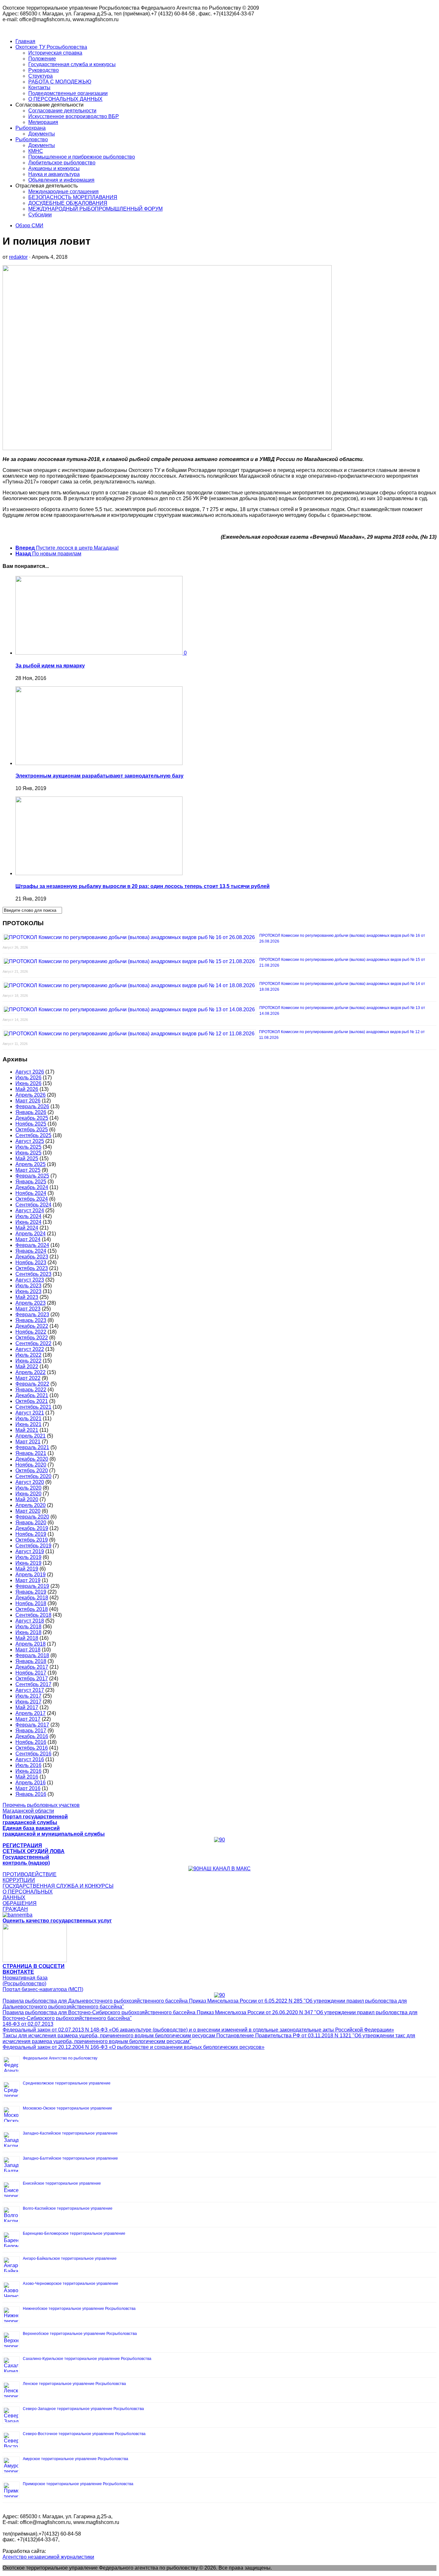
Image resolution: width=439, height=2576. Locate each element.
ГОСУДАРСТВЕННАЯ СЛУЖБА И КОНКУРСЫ (58, 1886)
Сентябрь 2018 (33, 1615)
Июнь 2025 (28, 1153)
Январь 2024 (31, 1251)
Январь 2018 (31, 1661)
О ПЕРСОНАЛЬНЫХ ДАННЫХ (65, 99)
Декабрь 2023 (32, 1257)
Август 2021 (30, 1413)
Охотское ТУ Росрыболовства (51, 47)
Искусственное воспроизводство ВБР (74, 116)
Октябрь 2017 (32, 1679)
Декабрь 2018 (32, 1598)
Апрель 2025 (31, 1164)
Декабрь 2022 (32, 1326)
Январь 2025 (31, 1182)
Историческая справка (55, 53)
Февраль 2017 (32, 1725)
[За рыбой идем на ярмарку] (100, 653)
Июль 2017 (28, 1696)
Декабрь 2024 (32, 1187)
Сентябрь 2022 (33, 1343)
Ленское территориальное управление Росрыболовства (74, 2384)
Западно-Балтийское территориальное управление (70, 2158)
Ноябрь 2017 (31, 1673)
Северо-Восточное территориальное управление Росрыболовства (84, 2434)
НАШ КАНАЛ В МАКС (225, 1869)
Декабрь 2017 (32, 1667)
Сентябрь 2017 (33, 1684)
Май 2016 (27, 1777)
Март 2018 (28, 1650)
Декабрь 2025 (32, 1118)
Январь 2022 (31, 1390)
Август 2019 (30, 1551)
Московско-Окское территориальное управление (67, 2108)
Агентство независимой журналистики (48, 2557)
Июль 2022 (28, 1355)
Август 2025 (30, 1141)
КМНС (36, 151)
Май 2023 (27, 1297)
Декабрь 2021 (32, 1395)
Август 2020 (30, 1482)
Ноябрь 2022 (31, 1332)
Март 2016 (28, 1788)
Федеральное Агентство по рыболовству (60, 2058)
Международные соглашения (63, 191)
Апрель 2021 (31, 1436)
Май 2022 (27, 1366)
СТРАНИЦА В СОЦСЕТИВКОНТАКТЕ (34, 1969)
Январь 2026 (31, 1112)
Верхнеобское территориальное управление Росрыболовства (80, 2334)
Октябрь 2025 (32, 1130)
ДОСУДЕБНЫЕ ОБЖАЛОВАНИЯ (68, 203)
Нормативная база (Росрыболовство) (25, 1981)
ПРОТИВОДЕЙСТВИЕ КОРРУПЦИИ (30, 1877)
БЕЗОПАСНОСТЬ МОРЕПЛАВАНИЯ (73, 197)
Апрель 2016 (31, 1783)
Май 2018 (27, 1638)
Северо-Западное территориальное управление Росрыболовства (83, 2409)
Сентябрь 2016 (33, 1754)
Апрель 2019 (31, 1575)
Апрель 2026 (31, 1095)
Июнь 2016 (28, 1771)
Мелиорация (43, 122)
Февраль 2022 (32, 1384)
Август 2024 (30, 1210)
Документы (42, 134)
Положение (42, 59)
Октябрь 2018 (32, 1609)
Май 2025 (27, 1158)
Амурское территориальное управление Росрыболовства (76, 2459)
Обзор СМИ (29, 226)
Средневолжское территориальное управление (67, 2083)
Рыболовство (32, 139)
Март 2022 (28, 1378)
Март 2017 (28, 1719)
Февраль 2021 (32, 1447)
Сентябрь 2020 (33, 1476)
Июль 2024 (28, 1216)
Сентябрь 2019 (33, 1546)
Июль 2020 (28, 1488)
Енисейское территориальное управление (62, 2183)
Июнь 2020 (28, 1494)
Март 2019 (28, 1580)
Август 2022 (30, 1349)
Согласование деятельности (62, 111)
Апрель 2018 (31, 1644)
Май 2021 (27, 1430)
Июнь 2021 (28, 1424)
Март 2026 (28, 1101)
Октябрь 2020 (32, 1471)
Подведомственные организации (68, 93)
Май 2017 (27, 1707)
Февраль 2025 (32, 1176)
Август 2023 (30, 1280)
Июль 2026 (28, 1078)
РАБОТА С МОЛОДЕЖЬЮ (60, 82)
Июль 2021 (28, 1419)
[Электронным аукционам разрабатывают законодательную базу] (99, 763)
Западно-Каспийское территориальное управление (70, 2133)
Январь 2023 (31, 1320)
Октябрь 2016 (32, 1748)
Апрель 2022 (31, 1372)
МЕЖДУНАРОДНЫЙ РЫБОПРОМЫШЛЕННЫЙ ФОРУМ (95, 209)
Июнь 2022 (28, 1361)
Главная (25, 41)
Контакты (39, 87)
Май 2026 (27, 1089)
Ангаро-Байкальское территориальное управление (70, 2258)
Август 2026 (30, 1072)
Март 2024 (28, 1239)
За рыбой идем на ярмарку (50, 666)
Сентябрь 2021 (33, 1407)
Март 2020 (28, 1511)
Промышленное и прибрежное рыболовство (82, 157)
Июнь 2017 (28, 1702)
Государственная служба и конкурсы (72, 64)
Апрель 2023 (31, 1303)
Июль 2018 (28, 1627)
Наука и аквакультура (54, 174)
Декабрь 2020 (32, 1459)
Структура (40, 76)
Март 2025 (28, 1170)
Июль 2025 (28, 1147)
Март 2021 (28, 1442)
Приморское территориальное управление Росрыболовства (78, 2484)
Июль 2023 (28, 1286)
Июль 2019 (28, 1557)
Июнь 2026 (28, 1083)
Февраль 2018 (32, 1655)
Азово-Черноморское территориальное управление (71, 2284)
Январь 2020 (31, 1523)
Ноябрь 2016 (31, 1742)
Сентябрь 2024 (33, 1205)
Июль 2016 (28, 1765)
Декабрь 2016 (32, 1736)
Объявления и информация (61, 180)
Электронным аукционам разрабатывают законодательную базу (99, 776)
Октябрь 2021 (32, 1401)
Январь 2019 (31, 1592)
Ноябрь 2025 (31, 1124)
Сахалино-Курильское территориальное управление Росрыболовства (87, 2359)
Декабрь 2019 (32, 1528)
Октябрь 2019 (32, 1540)
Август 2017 (30, 1690)
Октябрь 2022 (32, 1338)
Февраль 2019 (32, 1586)
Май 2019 (27, 1569)
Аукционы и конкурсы (54, 168)
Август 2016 (30, 1759)
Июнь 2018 (28, 1632)
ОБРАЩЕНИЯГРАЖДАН (20, 1906)
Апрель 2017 (31, 1713)
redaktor (18, 257)
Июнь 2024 (28, 1222)
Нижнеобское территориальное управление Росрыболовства (79, 2309)
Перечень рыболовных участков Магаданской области (41, 1808)
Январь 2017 (31, 1731)
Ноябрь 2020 (31, 1465)
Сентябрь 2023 (33, 1274)
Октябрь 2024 (32, 1199)
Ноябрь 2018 (31, 1603)
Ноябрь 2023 (31, 1262)
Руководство (44, 70)
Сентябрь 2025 (33, 1135)
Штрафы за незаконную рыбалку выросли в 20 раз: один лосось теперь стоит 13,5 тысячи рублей (143, 886)
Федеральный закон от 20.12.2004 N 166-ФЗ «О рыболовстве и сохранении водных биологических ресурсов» (134, 2047)
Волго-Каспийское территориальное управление (68, 2208)
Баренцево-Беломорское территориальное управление (74, 2233)
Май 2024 (27, 1228)
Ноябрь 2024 (31, 1193)
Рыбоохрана (31, 128)
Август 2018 (30, 1621)
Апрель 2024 (31, 1234)
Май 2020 (27, 1499)
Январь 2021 (31, 1453)
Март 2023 (28, 1309)
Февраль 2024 (32, 1245)
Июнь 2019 (28, 1563)
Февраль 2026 (32, 1106)
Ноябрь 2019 (31, 1534)
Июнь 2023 (28, 1291)
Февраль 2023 (32, 1314)
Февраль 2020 (32, 1517)
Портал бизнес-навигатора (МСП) (43, 1989)
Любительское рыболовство (62, 163)
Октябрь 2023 (32, 1268)
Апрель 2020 (31, 1505)
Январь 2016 (31, 1794)
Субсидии (40, 215)
